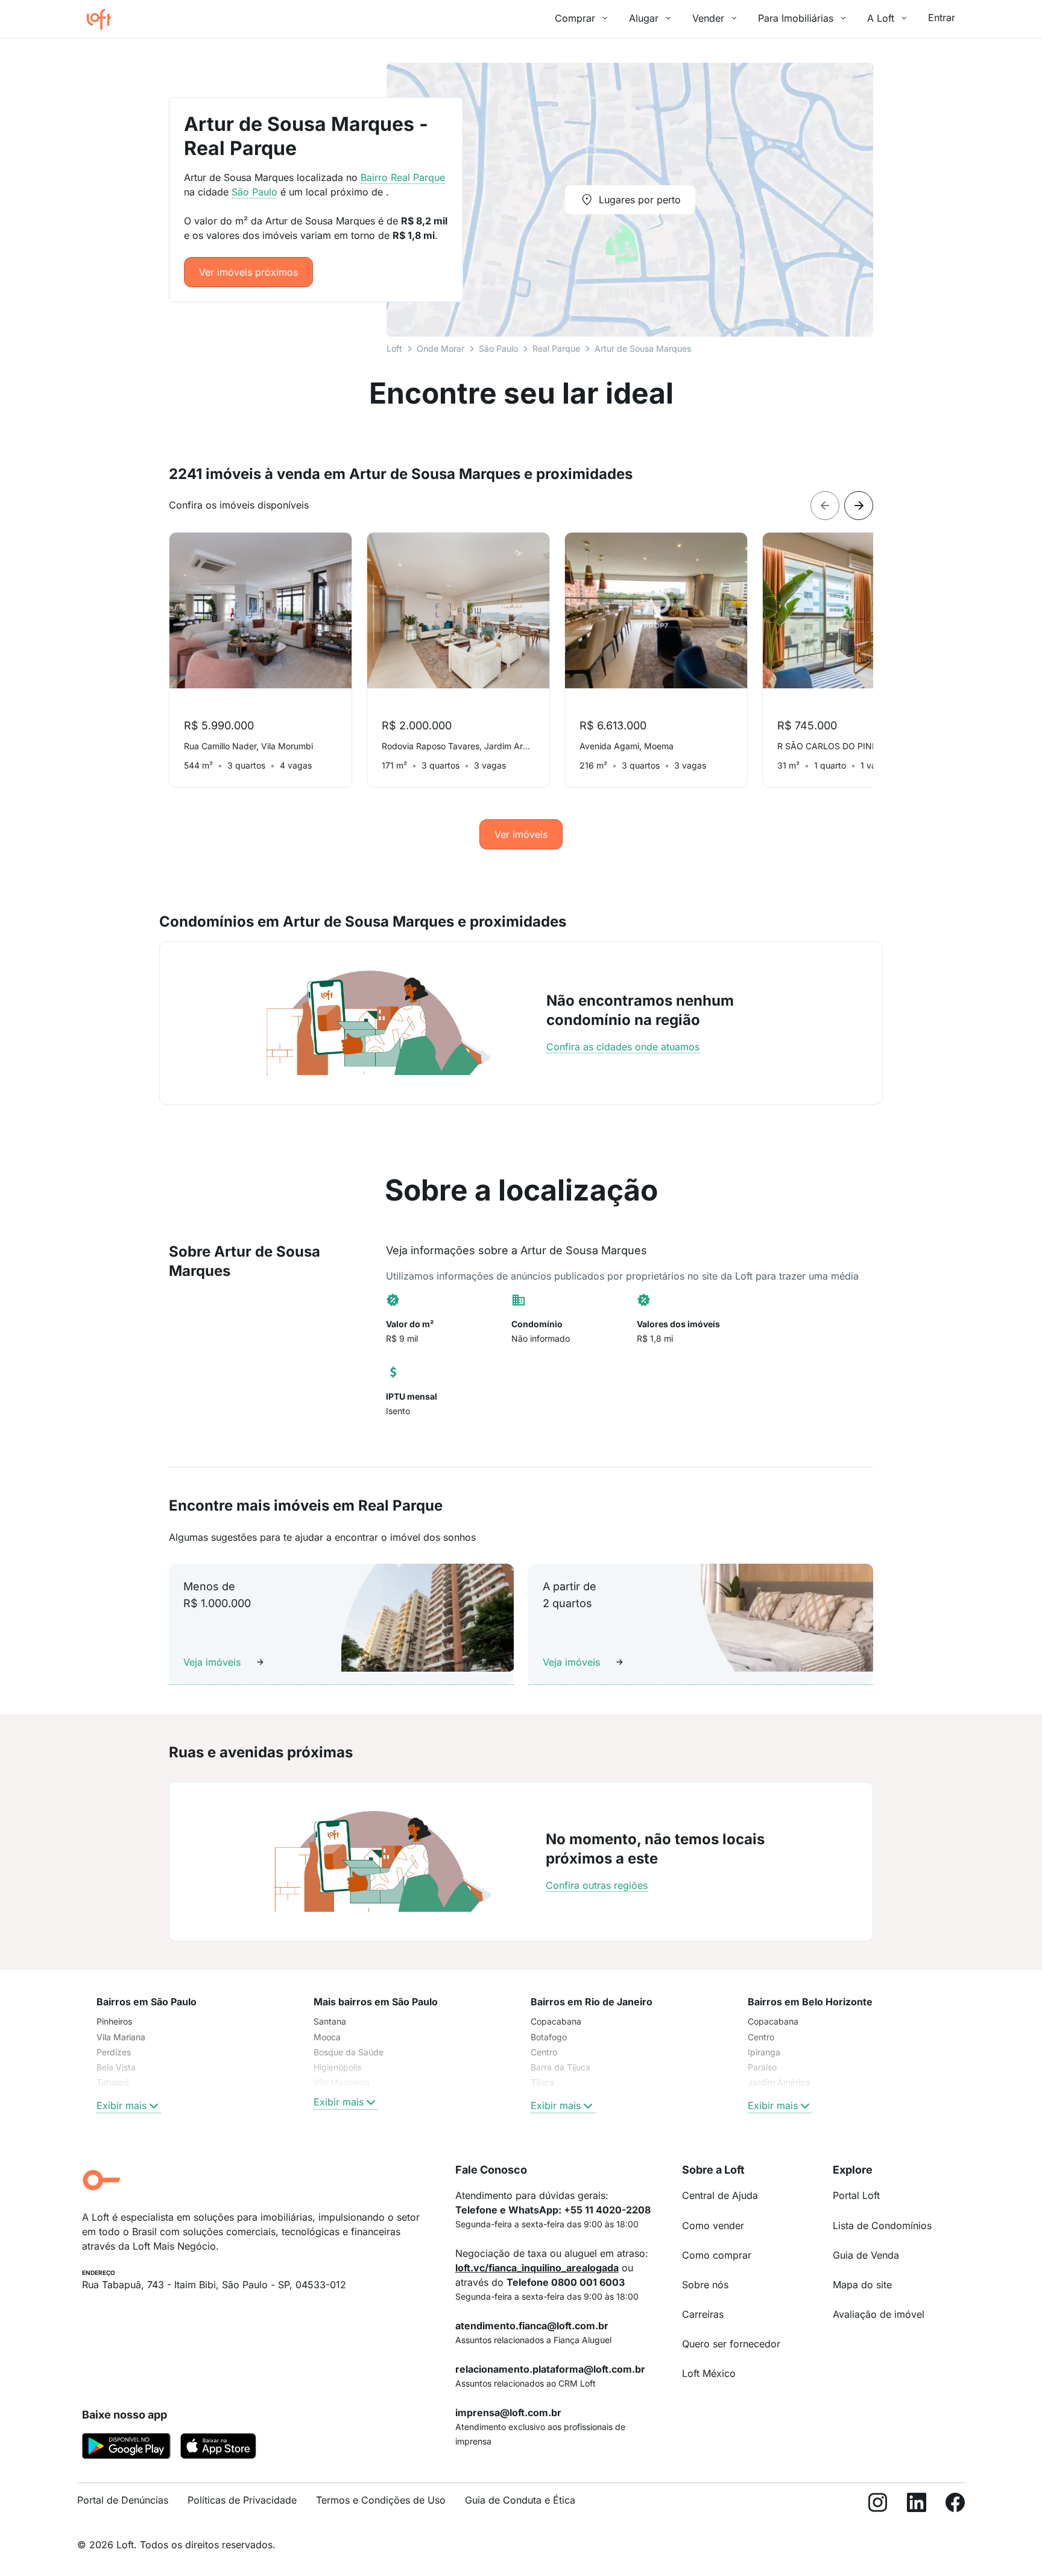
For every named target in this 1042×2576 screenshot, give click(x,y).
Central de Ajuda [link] (720, 2195)
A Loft (881, 18)
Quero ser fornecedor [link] (731, 2344)
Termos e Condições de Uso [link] (381, 2500)
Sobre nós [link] (705, 2285)
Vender (708, 18)
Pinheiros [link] (114, 2021)
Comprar (575, 18)
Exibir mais (122, 2105)
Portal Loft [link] (856, 2195)
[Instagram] (878, 2505)
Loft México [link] (709, 2373)
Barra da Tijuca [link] (560, 2067)
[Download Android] (126, 2448)
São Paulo (498, 348)
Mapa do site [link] (862, 2285)
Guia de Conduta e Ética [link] (520, 2500)
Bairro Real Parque (403, 177)
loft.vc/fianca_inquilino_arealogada (537, 2268)
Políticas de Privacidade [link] (242, 2500)
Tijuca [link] (542, 2082)
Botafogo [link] (549, 2037)
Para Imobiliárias (796, 18)
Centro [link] (544, 2052)
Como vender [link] (713, 2225)
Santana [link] (330, 2021)
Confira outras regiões (597, 1885)
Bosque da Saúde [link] (349, 2052)
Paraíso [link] (762, 2067)
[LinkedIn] (917, 2505)
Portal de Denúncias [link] (123, 2500)
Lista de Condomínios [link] (882, 2225)
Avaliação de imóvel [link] (879, 2314)
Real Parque (556, 348)
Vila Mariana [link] (121, 2037)
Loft (394, 348)
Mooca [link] (327, 2037)
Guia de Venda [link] (866, 2255)
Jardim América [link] (779, 2082)
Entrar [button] (942, 17)
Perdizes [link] (114, 2052)
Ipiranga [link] (764, 2052)
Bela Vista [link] (116, 2067)
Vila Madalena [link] (342, 2082)
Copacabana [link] (556, 2021)
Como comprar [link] (717, 2255)
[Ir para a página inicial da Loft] (104, 19)
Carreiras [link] (703, 2314)
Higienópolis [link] (337, 2067)
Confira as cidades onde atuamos (623, 1047)
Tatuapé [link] (113, 2082)
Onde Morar (440, 348)
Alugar (644, 18)
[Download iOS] (218, 2448)
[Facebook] (955, 2505)
